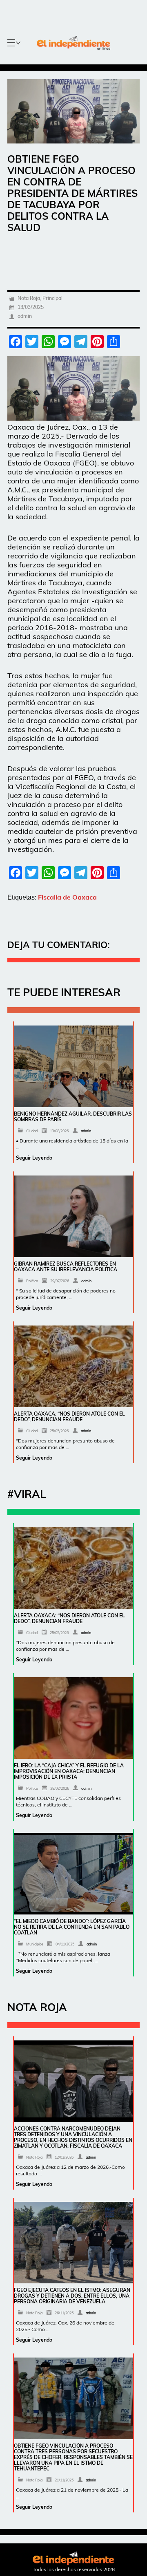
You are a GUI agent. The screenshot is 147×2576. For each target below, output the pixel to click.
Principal (52, 298)
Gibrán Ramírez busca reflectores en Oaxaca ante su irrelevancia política (66, 1267)
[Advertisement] (77, 256)
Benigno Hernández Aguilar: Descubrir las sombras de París (73, 1117)
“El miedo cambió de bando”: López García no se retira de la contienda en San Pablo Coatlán (72, 1927)
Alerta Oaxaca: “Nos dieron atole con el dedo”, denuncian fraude (69, 1417)
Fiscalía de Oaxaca (67, 897)
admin (25, 316)
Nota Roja (29, 298)
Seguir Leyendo (34, 1158)
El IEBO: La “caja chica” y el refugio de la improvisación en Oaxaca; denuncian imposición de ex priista (69, 1771)
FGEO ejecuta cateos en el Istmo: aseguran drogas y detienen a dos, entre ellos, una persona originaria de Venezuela (72, 2296)
